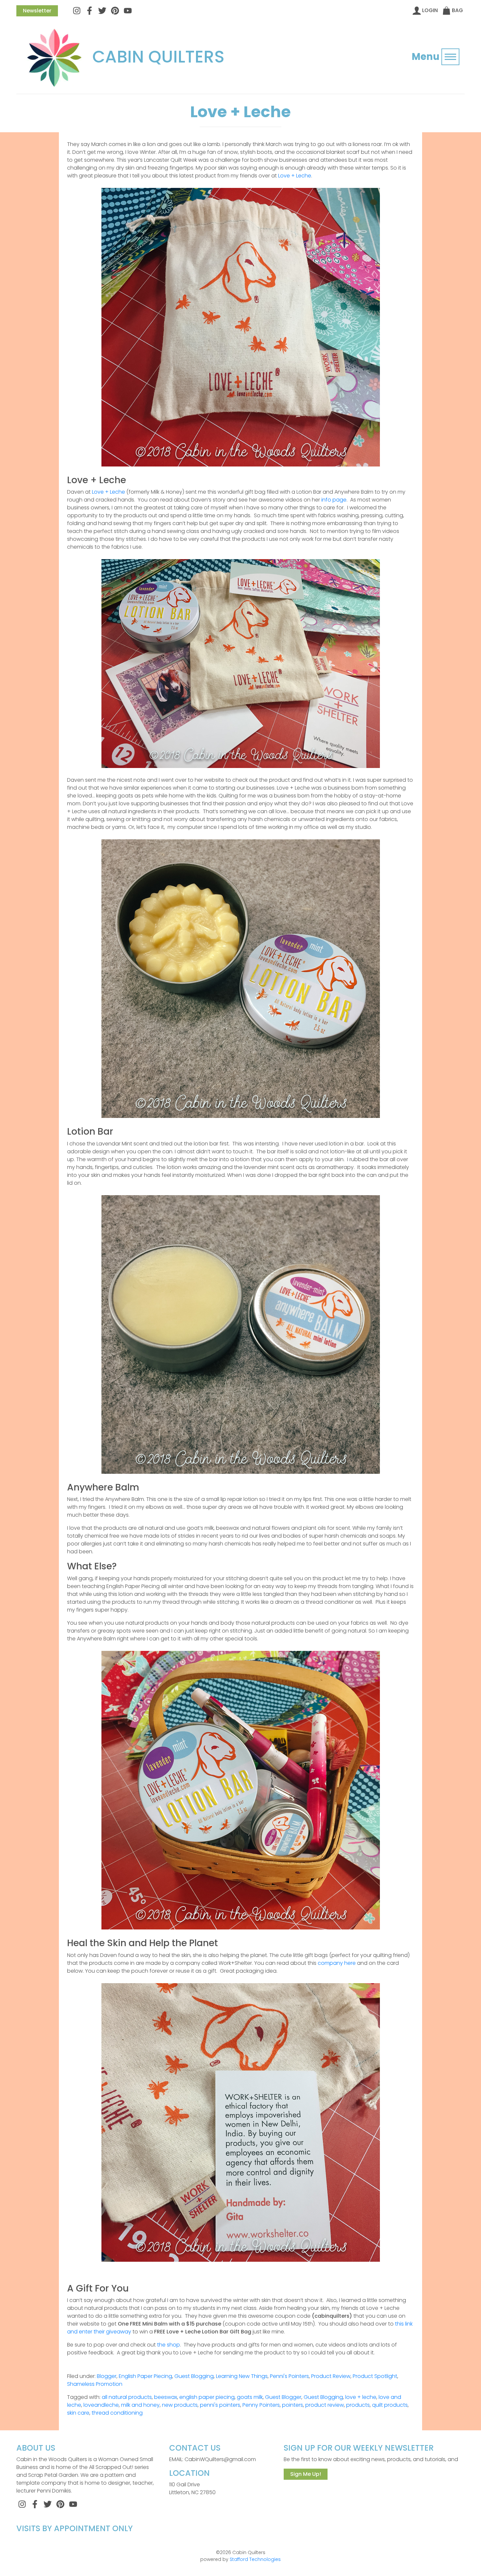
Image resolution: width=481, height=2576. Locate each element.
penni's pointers (220, 2405)
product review (325, 2405)
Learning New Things (242, 2376)
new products (180, 2405)
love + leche (361, 2397)
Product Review (331, 2376)
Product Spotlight (375, 2376)
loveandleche (101, 2405)
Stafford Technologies (255, 2559)
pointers (293, 2405)
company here (337, 1963)
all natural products (127, 2397)
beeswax (166, 2397)
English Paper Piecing (145, 2376)
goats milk (250, 2397)
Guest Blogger (283, 2397)
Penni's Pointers (289, 2376)
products (358, 2405)
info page (334, 500)
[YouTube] (128, 10)
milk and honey (140, 2405)
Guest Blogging (194, 2376)
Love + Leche (295, 176)
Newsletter (37, 11)
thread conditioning (117, 2413)
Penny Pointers (261, 2405)
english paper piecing (207, 2397)
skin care (78, 2413)
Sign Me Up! (306, 2474)
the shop (169, 2345)
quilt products (390, 2405)
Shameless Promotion (95, 2384)
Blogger (107, 2376)
